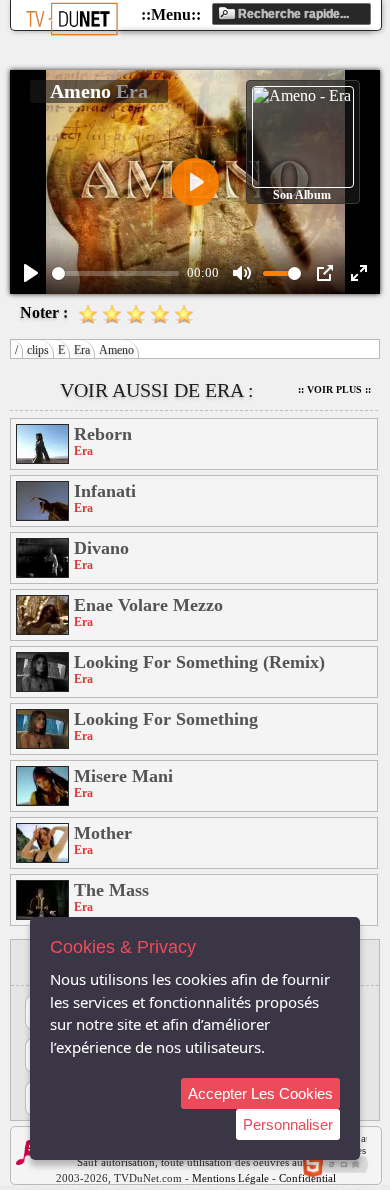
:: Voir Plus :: (334, 389)
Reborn (103, 434)
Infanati (105, 491)
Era (82, 350)
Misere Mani (123, 776)
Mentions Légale (230, 1178)
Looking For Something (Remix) (199, 662)
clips (38, 350)
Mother (103, 833)
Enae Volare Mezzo (148, 605)
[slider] (115, 273)
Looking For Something (166, 719)
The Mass (111, 890)
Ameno (116, 350)
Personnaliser (288, 1124)
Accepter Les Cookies (260, 1093)
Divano (101, 548)
